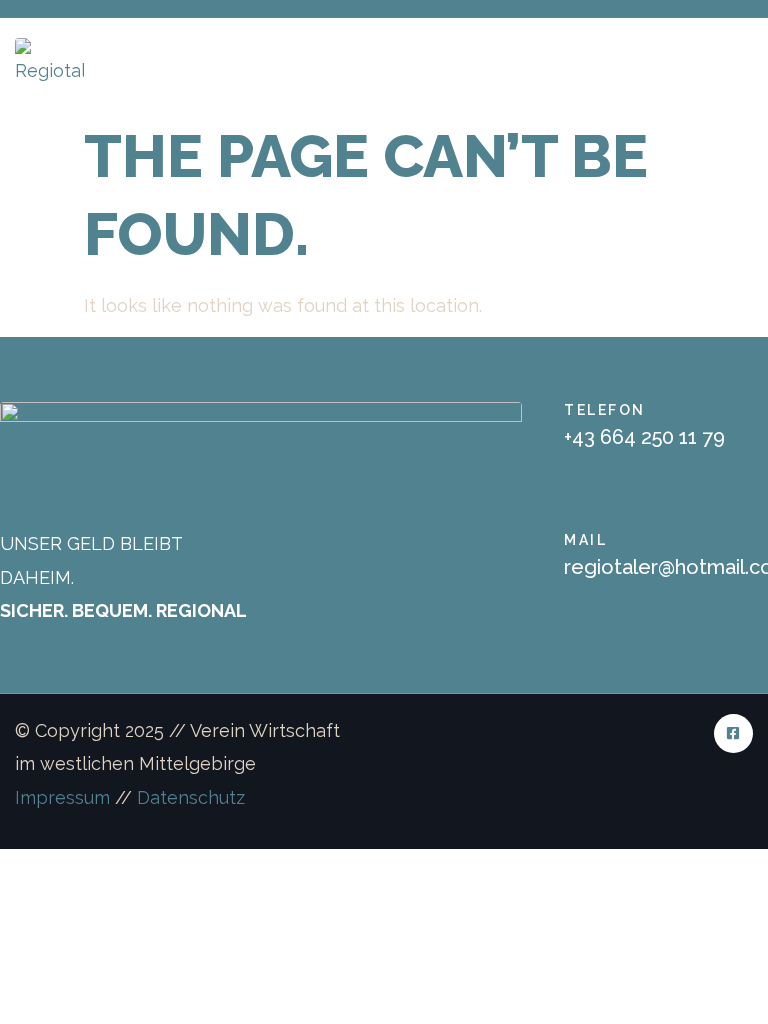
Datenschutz (191, 797)
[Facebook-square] (733, 733)
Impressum (62, 797)
